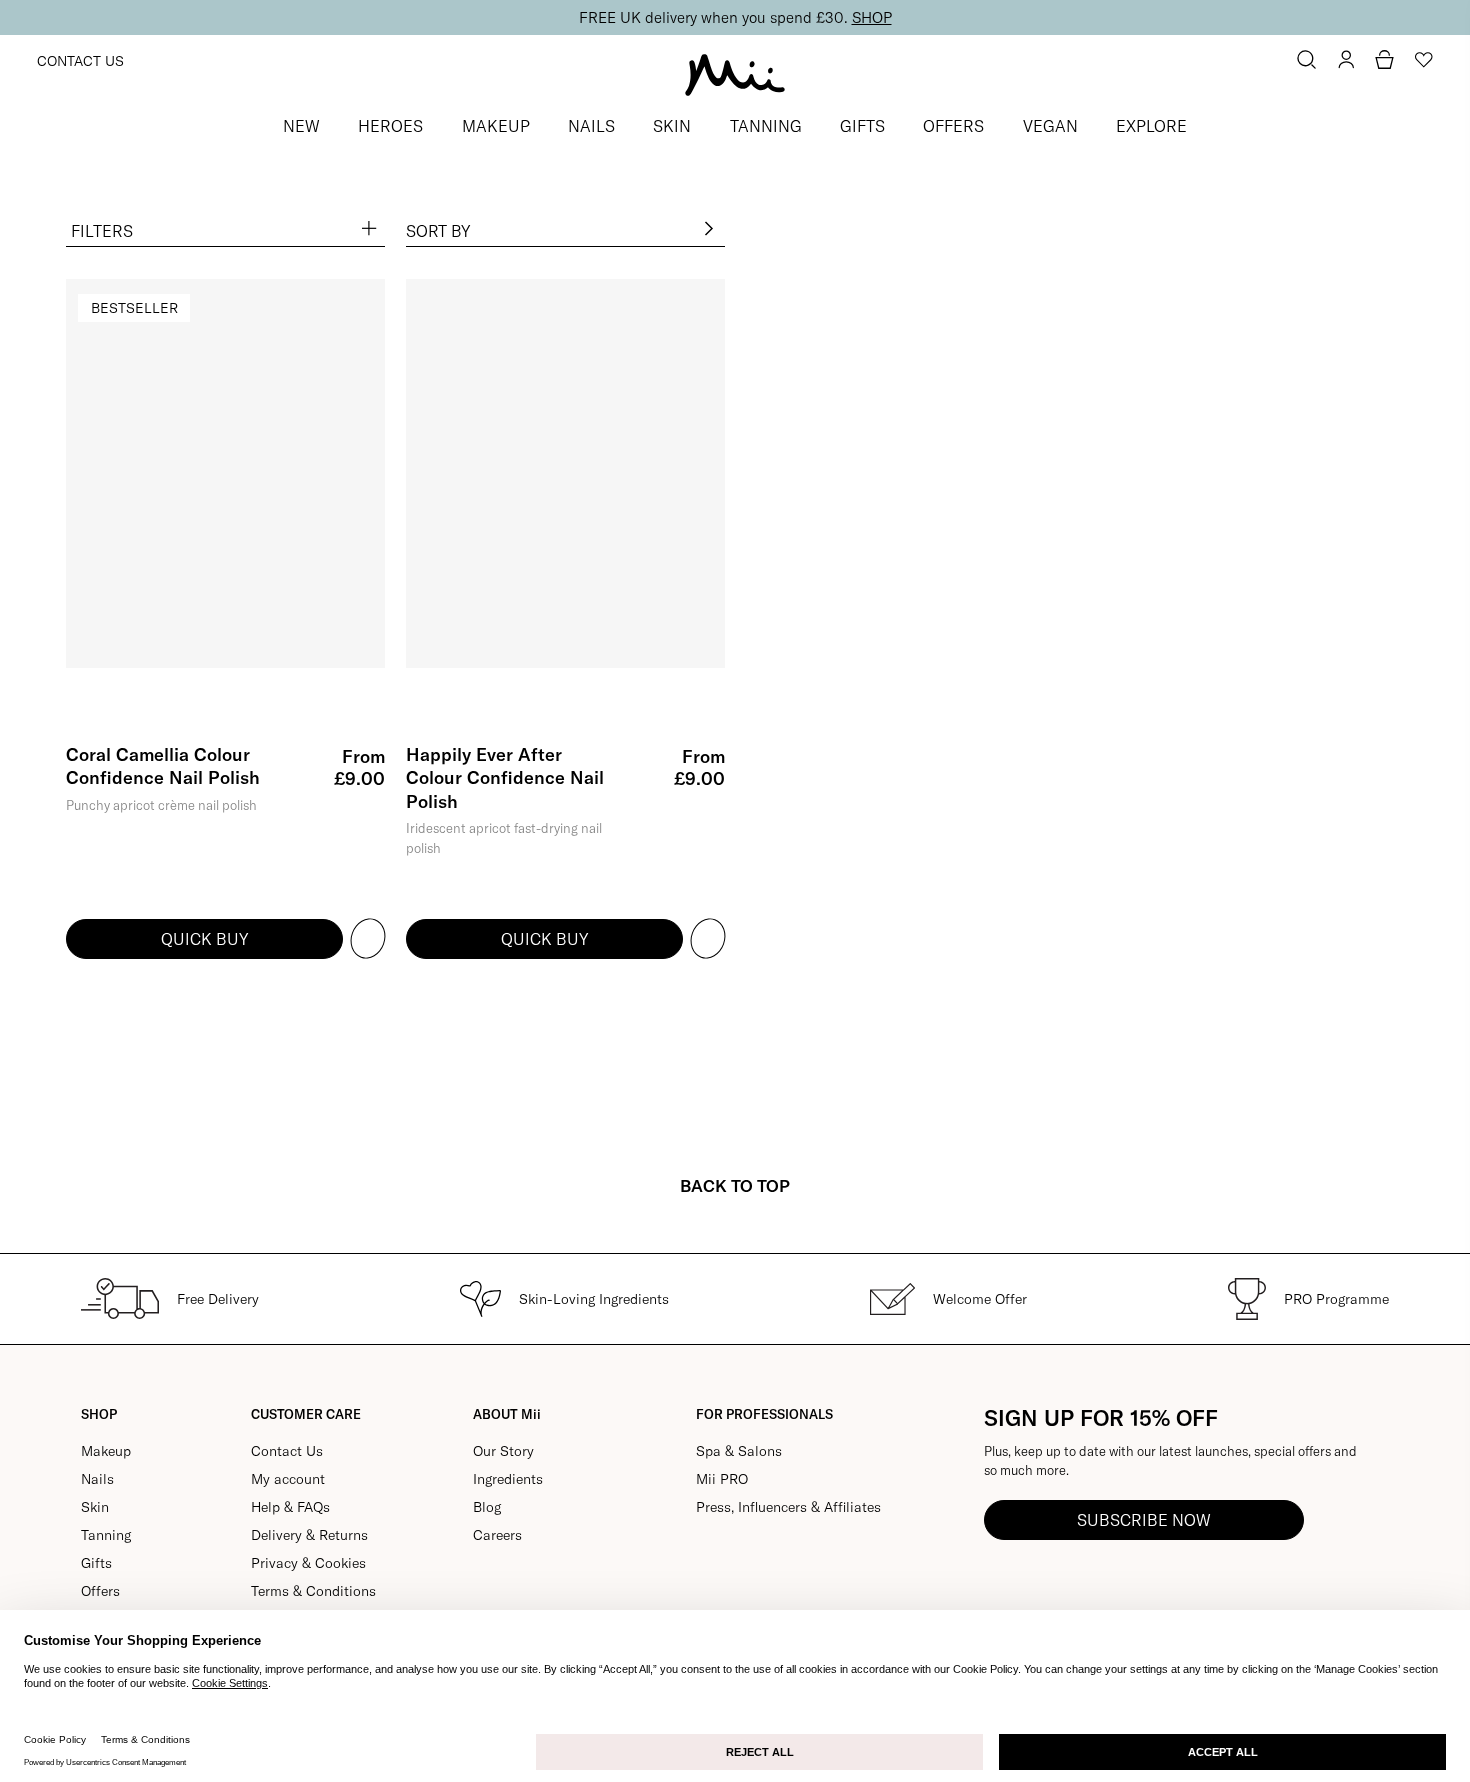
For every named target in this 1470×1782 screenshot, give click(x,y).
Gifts (96, 1563)
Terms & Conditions (313, 1591)
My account (288, 1479)
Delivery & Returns (309, 1535)
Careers (497, 1535)
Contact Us (80, 61)
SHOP (872, 17)
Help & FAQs (290, 1507)
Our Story (503, 1451)
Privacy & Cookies (308, 1563)
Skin (95, 1507)
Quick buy (204, 939)
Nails (97, 1479)
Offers (100, 1591)
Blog (487, 1507)
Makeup (106, 1451)
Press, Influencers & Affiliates (788, 1507)
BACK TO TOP (735, 1185)
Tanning (106, 1535)
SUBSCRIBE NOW (1144, 1520)
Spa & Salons (739, 1451)
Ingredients (508, 1479)
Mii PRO (722, 1479)
